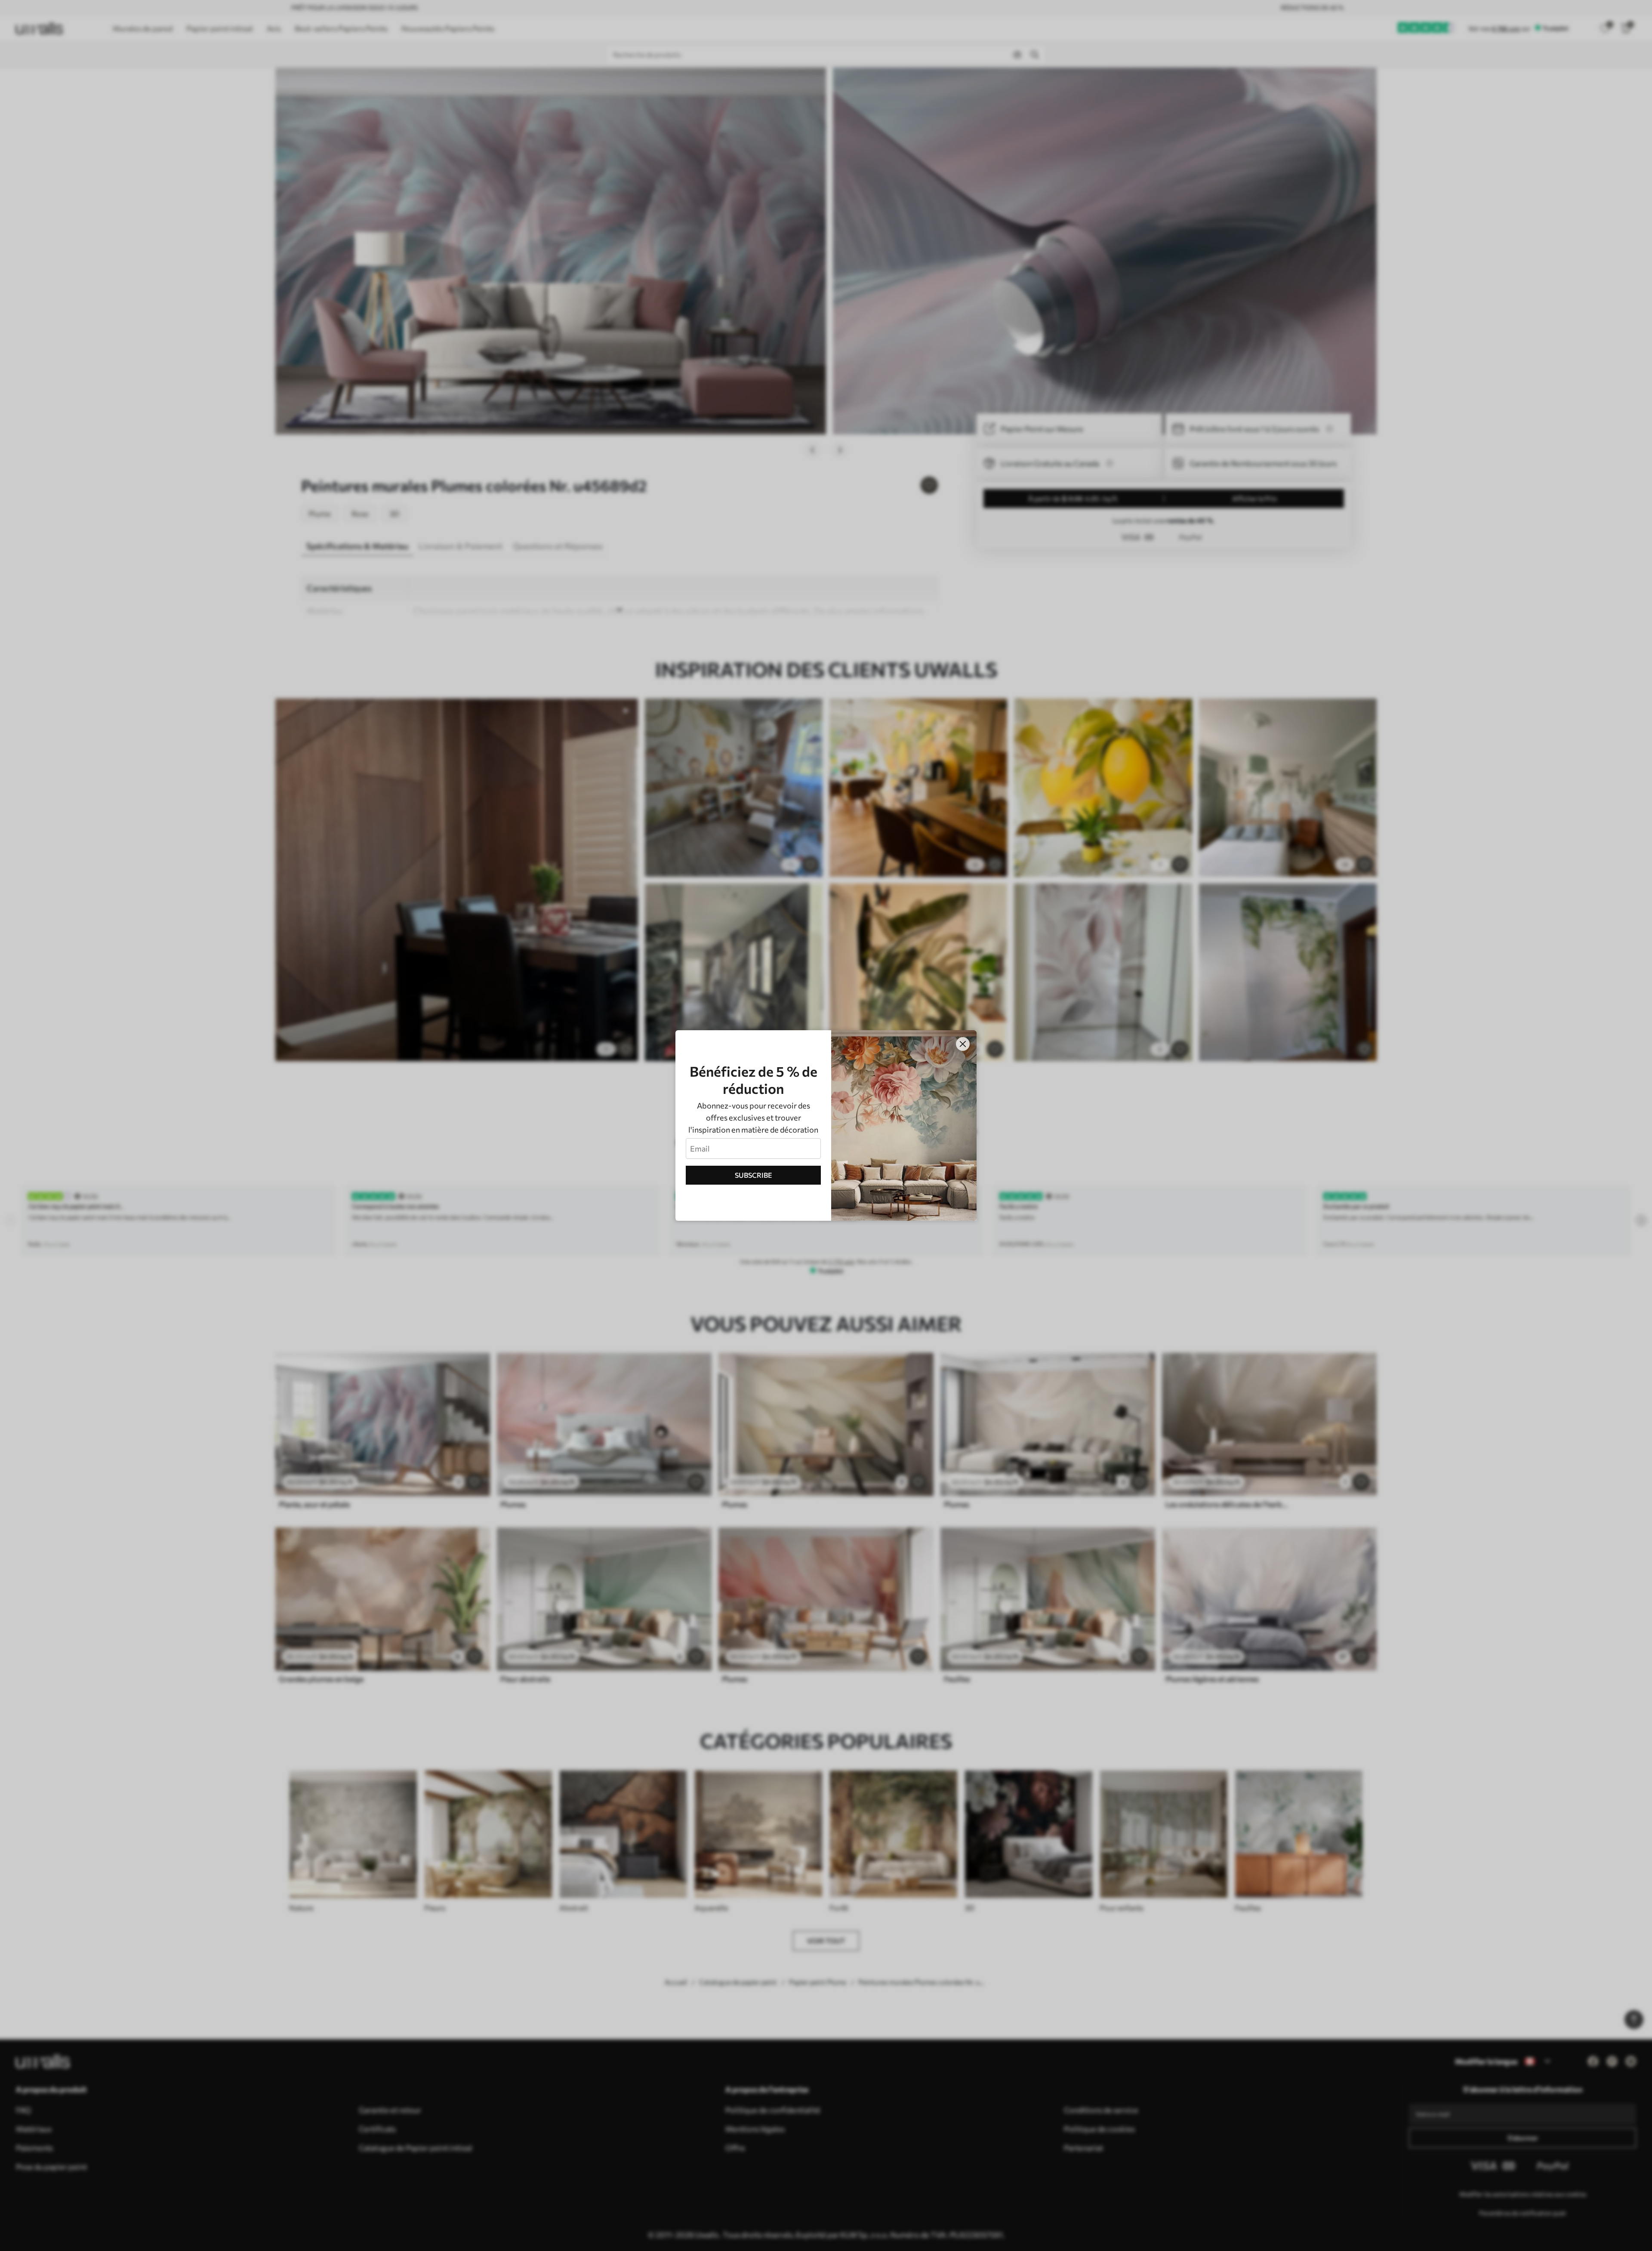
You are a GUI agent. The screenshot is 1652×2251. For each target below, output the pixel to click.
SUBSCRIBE (754, 1175)
